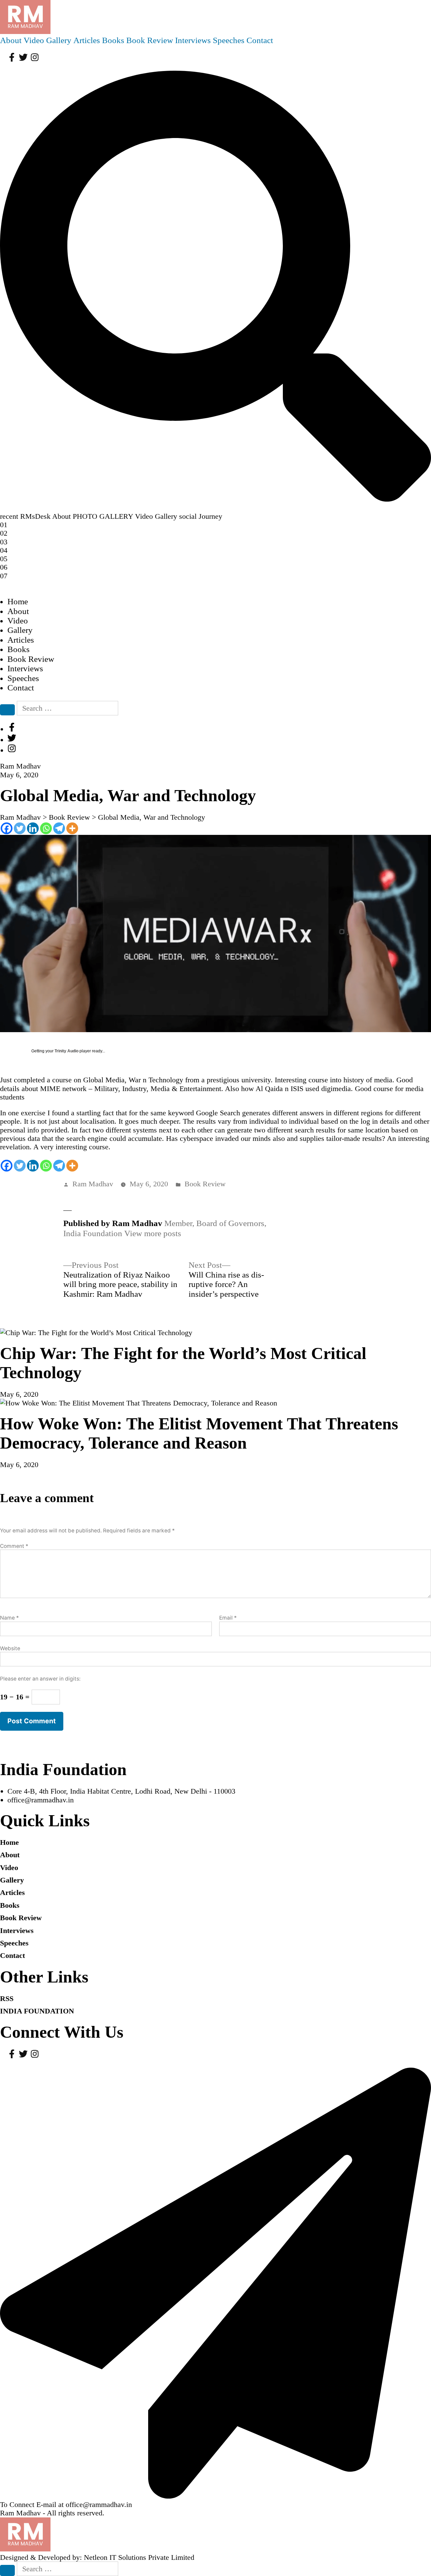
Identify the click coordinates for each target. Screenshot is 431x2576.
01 (4, 525)
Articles (87, 40)
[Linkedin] (33, 828)
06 (4, 567)
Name (9, 1618)
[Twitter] (20, 828)
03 (4, 542)
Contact (260, 40)
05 (4, 559)
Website (10, 1648)
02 (4, 533)
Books (113, 40)
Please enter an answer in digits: (40, 1679)
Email (228, 1618)
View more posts (153, 1233)
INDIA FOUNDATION (37, 2011)
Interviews (193, 40)
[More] (72, 828)
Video (34, 40)
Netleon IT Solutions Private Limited (139, 2557)
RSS (7, 1998)
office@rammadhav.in (41, 1800)
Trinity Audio (67, 1051)
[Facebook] (7, 828)
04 (4, 550)
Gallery (59, 40)
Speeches (229, 40)
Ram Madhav (93, 1184)
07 (4, 576)
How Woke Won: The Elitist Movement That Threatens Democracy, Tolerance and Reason (199, 1433)
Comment (14, 1546)
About (11, 40)
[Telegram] (59, 828)
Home (18, 601)
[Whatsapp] (46, 828)
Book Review (150, 40)
